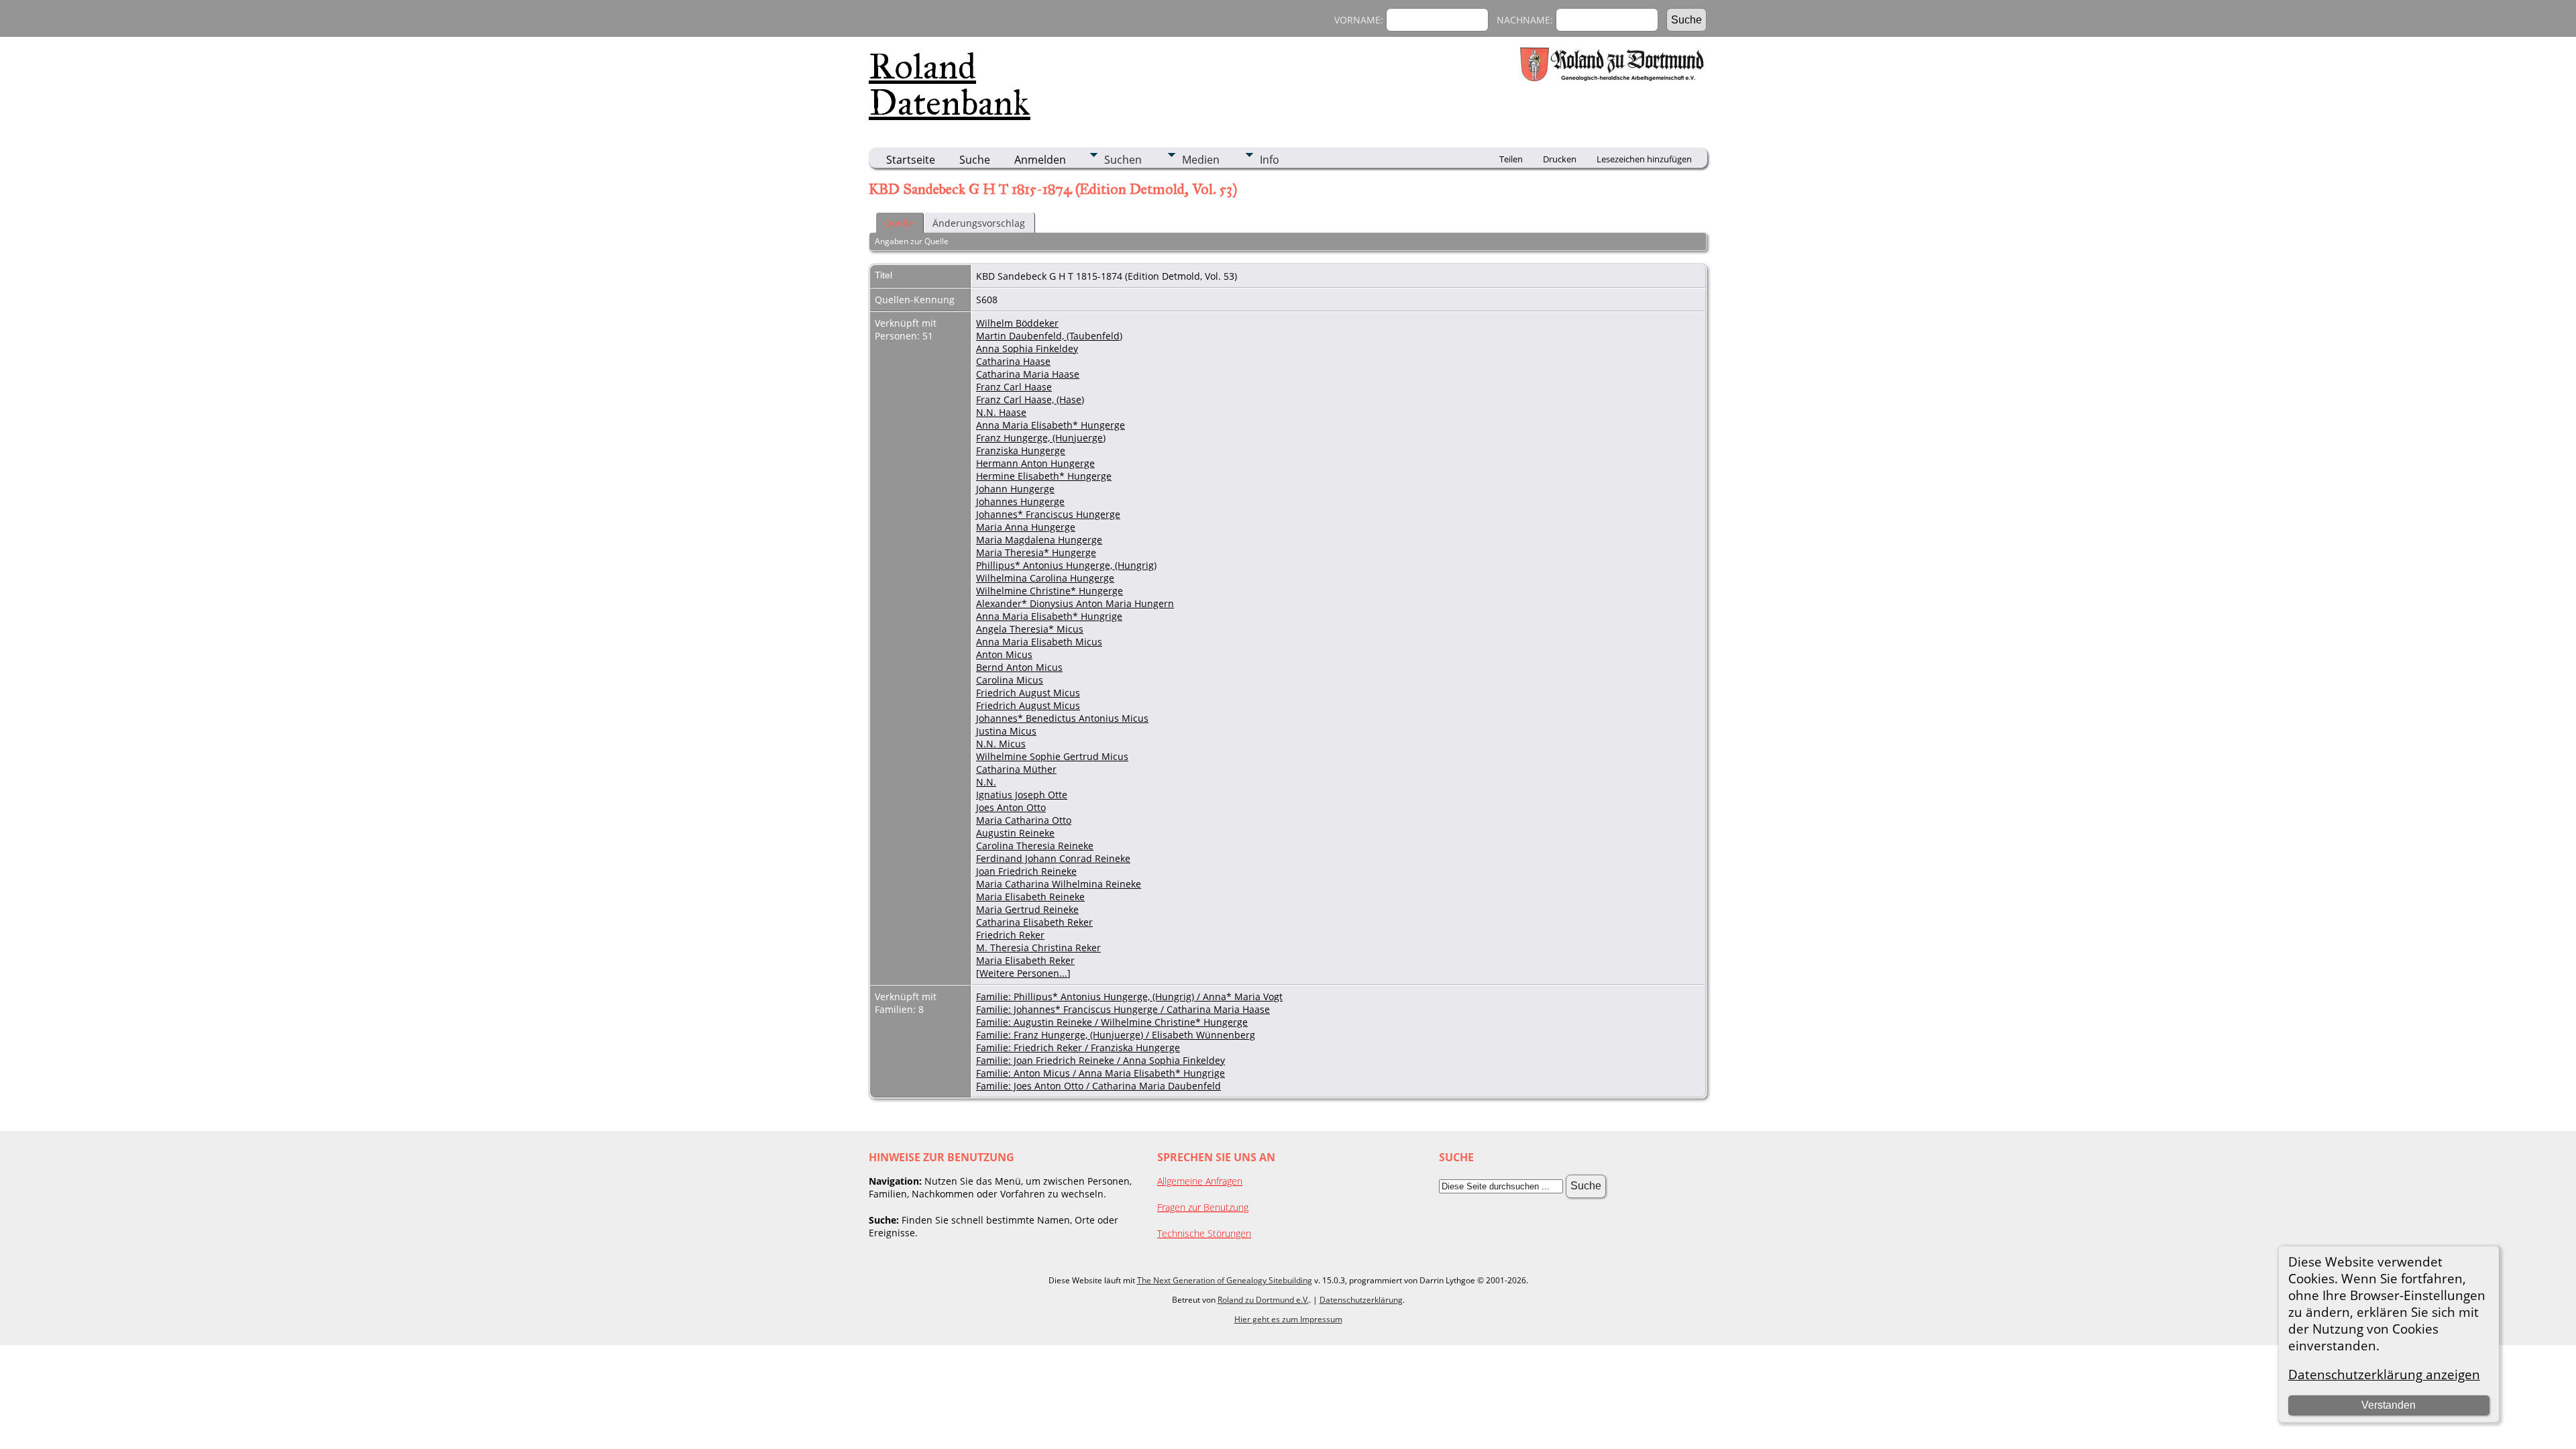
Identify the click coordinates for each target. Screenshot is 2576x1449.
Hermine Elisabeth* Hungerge (1044, 476)
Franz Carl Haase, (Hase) (1030, 399)
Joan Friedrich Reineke (1026, 871)
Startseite (911, 160)
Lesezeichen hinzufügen (1644, 159)
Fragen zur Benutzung (1203, 1207)
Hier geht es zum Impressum (1288, 1319)
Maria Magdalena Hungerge (1039, 540)
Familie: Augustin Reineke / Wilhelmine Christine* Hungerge (1112, 1022)
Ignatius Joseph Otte (1022, 795)
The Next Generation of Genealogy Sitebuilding (1225, 1280)
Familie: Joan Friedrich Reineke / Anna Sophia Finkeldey (1101, 1060)
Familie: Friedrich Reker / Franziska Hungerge (1078, 1048)
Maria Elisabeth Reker (1025, 960)
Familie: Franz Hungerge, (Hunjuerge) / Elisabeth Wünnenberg (1116, 1035)
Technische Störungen (1204, 1233)
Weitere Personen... (1023, 973)
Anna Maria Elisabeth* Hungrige (1049, 616)
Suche (975, 160)
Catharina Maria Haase (1028, 374)
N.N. (986, 782)
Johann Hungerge (1015, 489)
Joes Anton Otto (1011, 807)
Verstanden (2389, 1405)
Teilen (1511, 159)
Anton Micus (1004, 654)
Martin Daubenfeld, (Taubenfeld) (1049, 336)
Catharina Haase (1013, 361)
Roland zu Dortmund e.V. (1263, 1300)
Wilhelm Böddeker (1017, 323)
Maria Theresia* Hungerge (1036, 552)
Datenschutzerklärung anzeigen (2384, 1374)
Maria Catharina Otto (1024, 820)
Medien (1201, 160)
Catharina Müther (1016, 769)
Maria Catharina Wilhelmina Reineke (1059, 884)
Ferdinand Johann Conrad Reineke (1053, 858)
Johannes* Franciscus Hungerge (1048, 514)
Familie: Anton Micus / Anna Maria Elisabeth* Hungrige (1101, 1073)
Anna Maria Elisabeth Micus (1039, 642)
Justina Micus (1006, 731)
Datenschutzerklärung (1361, 1300)
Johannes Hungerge (1020, 501)
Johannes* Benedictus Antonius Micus (1062, 718)
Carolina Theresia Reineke (1035, 846)
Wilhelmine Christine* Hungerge (1050, 591)
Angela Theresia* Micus (1030, 629)
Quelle (899, 223)
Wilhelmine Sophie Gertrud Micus (1052, 756)
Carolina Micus (1010, 680)
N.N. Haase (1001, 412)
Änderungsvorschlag (979, 223)
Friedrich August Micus (1028, 693)
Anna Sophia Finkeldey (1027, 348)
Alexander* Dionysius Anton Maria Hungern (1075, 603)
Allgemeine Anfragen (1200, 1181)
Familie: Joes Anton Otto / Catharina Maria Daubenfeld (1098, 1086)
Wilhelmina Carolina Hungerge (1045, 578)
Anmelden (1040, 160)
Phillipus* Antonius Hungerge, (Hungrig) (1066, 565)
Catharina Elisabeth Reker (1034, 922)
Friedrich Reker (1010, 935)
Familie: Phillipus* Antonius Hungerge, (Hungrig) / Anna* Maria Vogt (1129, 997)
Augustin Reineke (1015, 833)
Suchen (1123, 160)
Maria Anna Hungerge (1026, 527)
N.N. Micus (1001, 744)
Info (1270, 160)
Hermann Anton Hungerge (1035, 463)
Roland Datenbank (950, 85)
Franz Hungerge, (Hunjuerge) (1041, 438)
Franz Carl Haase (1014, 387)
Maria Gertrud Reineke (1027, 909)
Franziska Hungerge (1021, 450)
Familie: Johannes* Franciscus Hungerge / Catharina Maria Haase (1123, 1009)
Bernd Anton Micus (1019, 667)
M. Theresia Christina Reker (1038, 948)
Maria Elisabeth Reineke (1030, 897)
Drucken (1560, 159)
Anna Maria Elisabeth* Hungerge (1051, 425)
